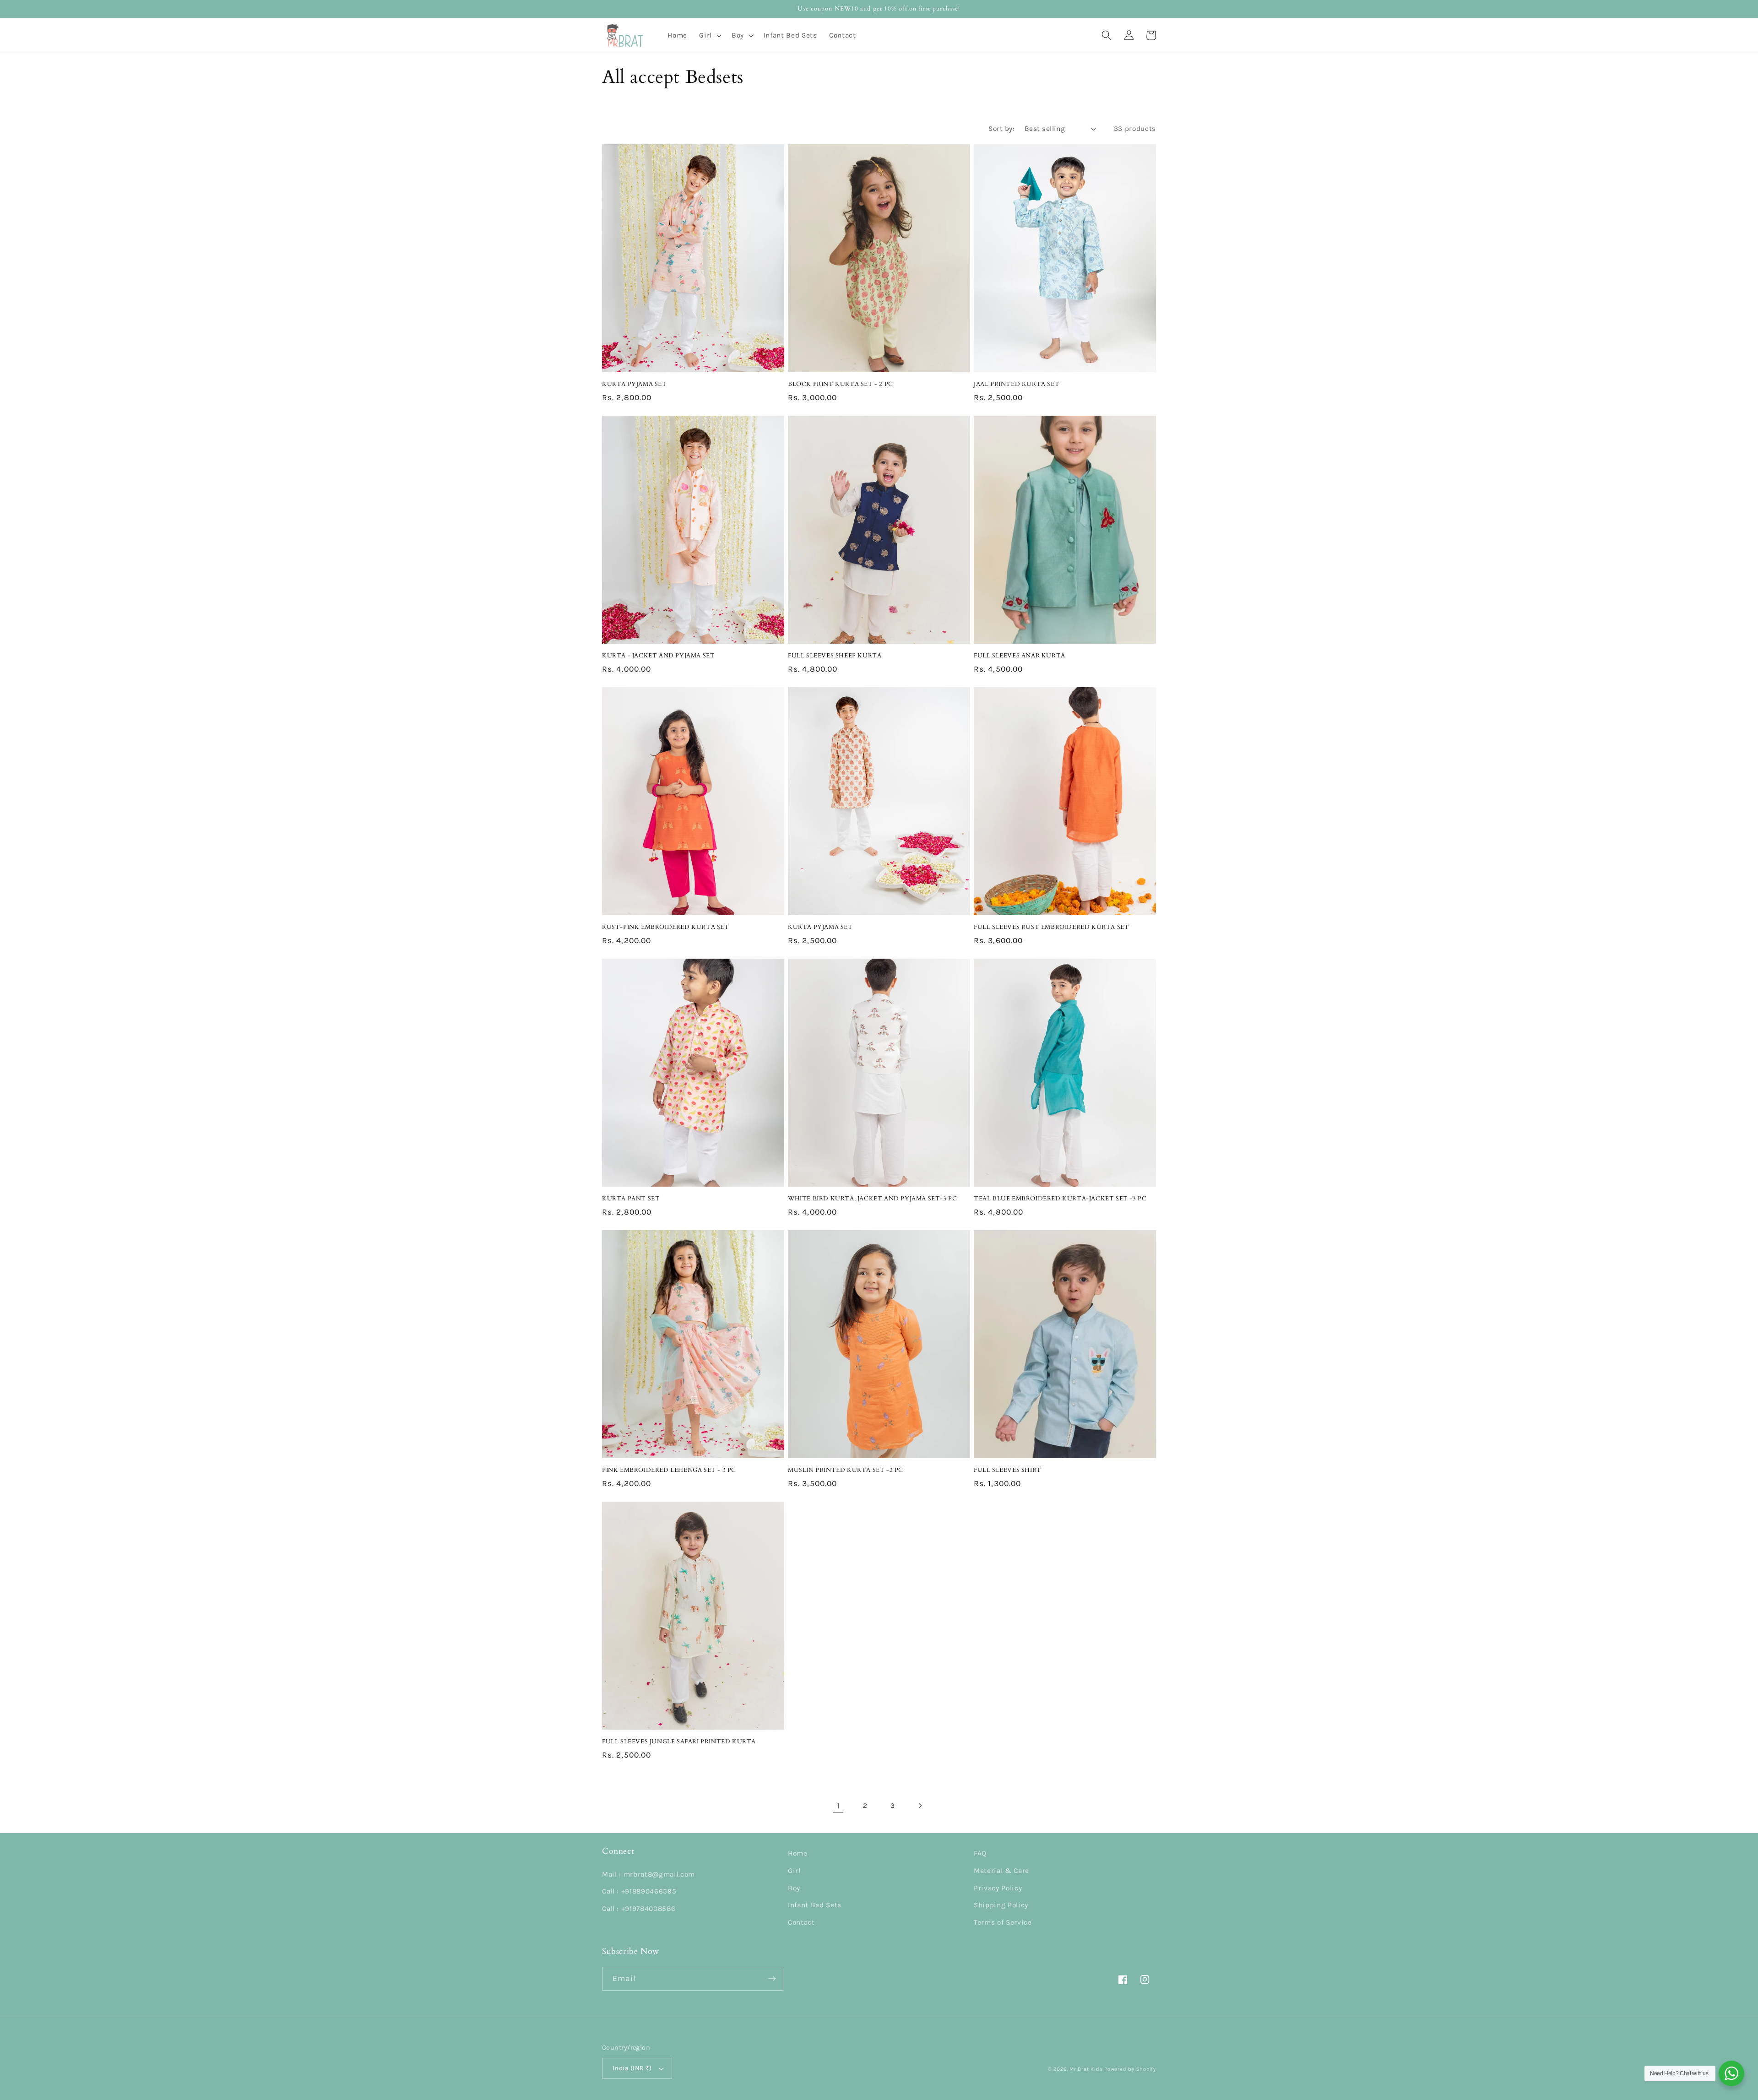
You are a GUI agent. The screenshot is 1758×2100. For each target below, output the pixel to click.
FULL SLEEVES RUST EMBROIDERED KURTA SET (1051, 927)
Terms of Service (1003, 1922)
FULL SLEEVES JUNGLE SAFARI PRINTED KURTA (679, 1742)
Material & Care (1001, 1871)
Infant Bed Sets (815, 1905)
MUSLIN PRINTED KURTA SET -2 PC (846, 1470)
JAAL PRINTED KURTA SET (1017, 384)
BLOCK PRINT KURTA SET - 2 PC (841, 384)
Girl (794, 1871)
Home (798, 1853)
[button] (709, 35)
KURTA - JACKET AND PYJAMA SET (658, 656)
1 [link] (838, 1806)
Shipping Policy (1001, 1905)
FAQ (980, 1853)
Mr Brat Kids (1086, 2069)
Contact (801, 1922)
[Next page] (920, 1806)
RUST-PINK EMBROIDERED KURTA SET (666, 927)
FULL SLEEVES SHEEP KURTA (835, 656)
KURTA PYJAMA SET (635, 384)
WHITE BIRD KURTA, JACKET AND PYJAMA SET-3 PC (872, 1199)
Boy (794, 1888)
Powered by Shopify (1130, 2069)
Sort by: (1001, 129)
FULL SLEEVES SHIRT (1008, 1470)
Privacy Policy (998, 1888)
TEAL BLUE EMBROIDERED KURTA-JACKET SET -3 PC (1060, 1199)
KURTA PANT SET (631, 1199)
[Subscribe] (772, 1979)
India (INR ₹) (632, 2068)
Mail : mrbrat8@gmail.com (648, 1874)
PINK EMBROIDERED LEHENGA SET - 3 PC (669, 1470)
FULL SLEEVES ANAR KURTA (1020, 656)
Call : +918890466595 (639, 1891)
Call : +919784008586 (639, 1909)
